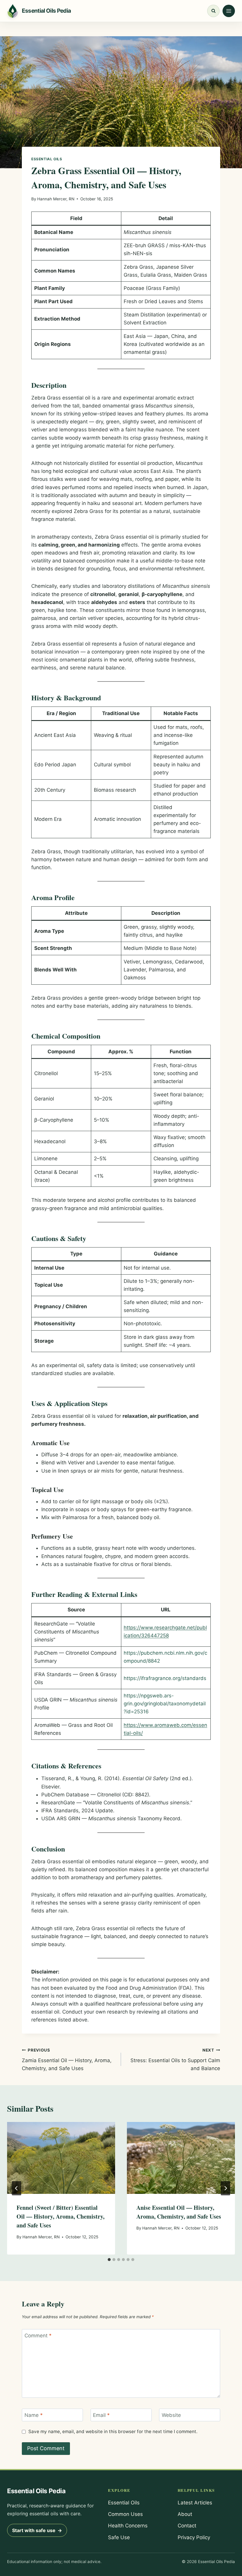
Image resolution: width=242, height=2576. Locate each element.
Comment (38, 2336)
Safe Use (119, 2537)
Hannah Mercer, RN (56, 199)
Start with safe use (37, 2530)
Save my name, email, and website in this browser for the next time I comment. (113, 2431)
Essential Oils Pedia (36, 2491)
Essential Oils (47, 159)
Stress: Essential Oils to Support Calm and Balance (175, 2060)
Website (171, 2415)
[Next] (225, 2188)
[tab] (109, 2260)
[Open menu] (229, 11)
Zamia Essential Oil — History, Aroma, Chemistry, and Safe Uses (67, 2060)
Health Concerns (128, 2526)
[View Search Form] (213, 11)
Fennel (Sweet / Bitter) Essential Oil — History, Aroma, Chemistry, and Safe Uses (60, 2216)
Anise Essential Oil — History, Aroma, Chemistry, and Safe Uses (179, 2212)
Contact (187, 2526)
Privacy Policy (194, 2537)
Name (34, 2415)
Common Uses (125, 2514)
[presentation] (61, 2158)
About (185, 2514)
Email (101, 2415)
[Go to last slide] (17, 2188)
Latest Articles (195, 2503)
